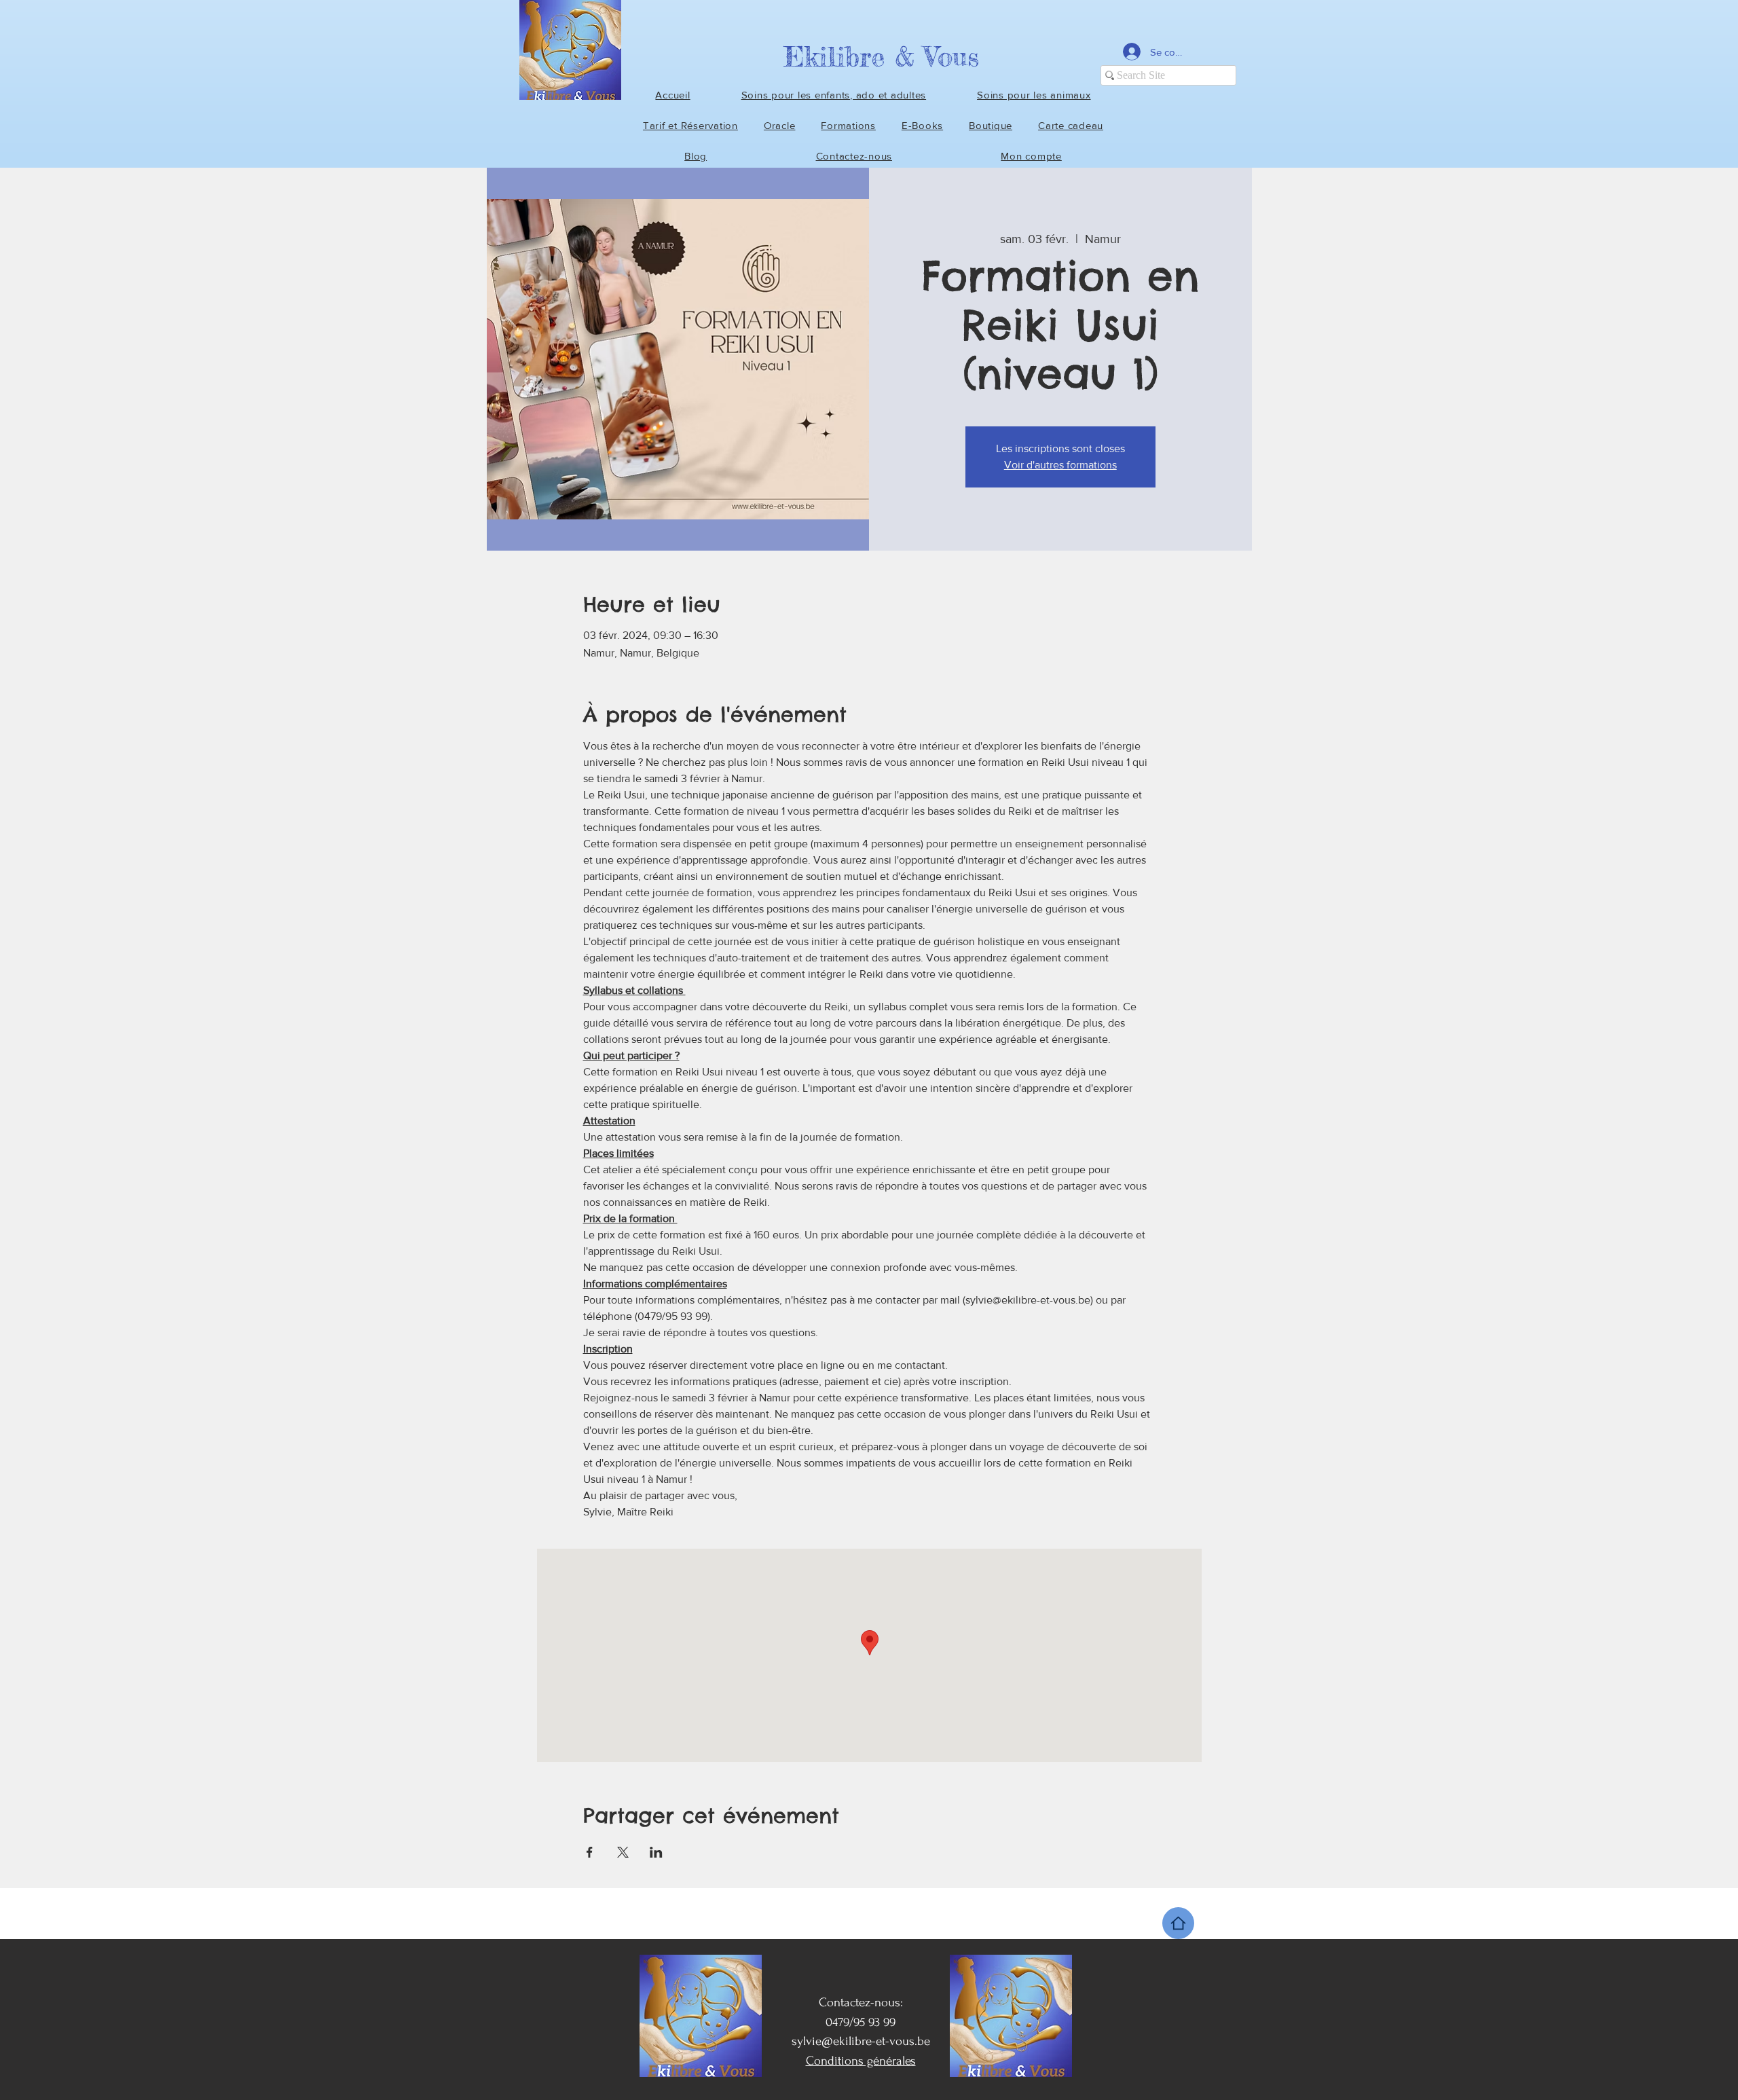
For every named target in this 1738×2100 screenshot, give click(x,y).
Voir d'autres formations (1060, 465)
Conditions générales (861, 2061)
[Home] (1178, 1923)
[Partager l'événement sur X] (623, 1852)
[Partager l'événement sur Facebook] (590, 1852)
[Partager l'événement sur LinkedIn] (656, 1852)
